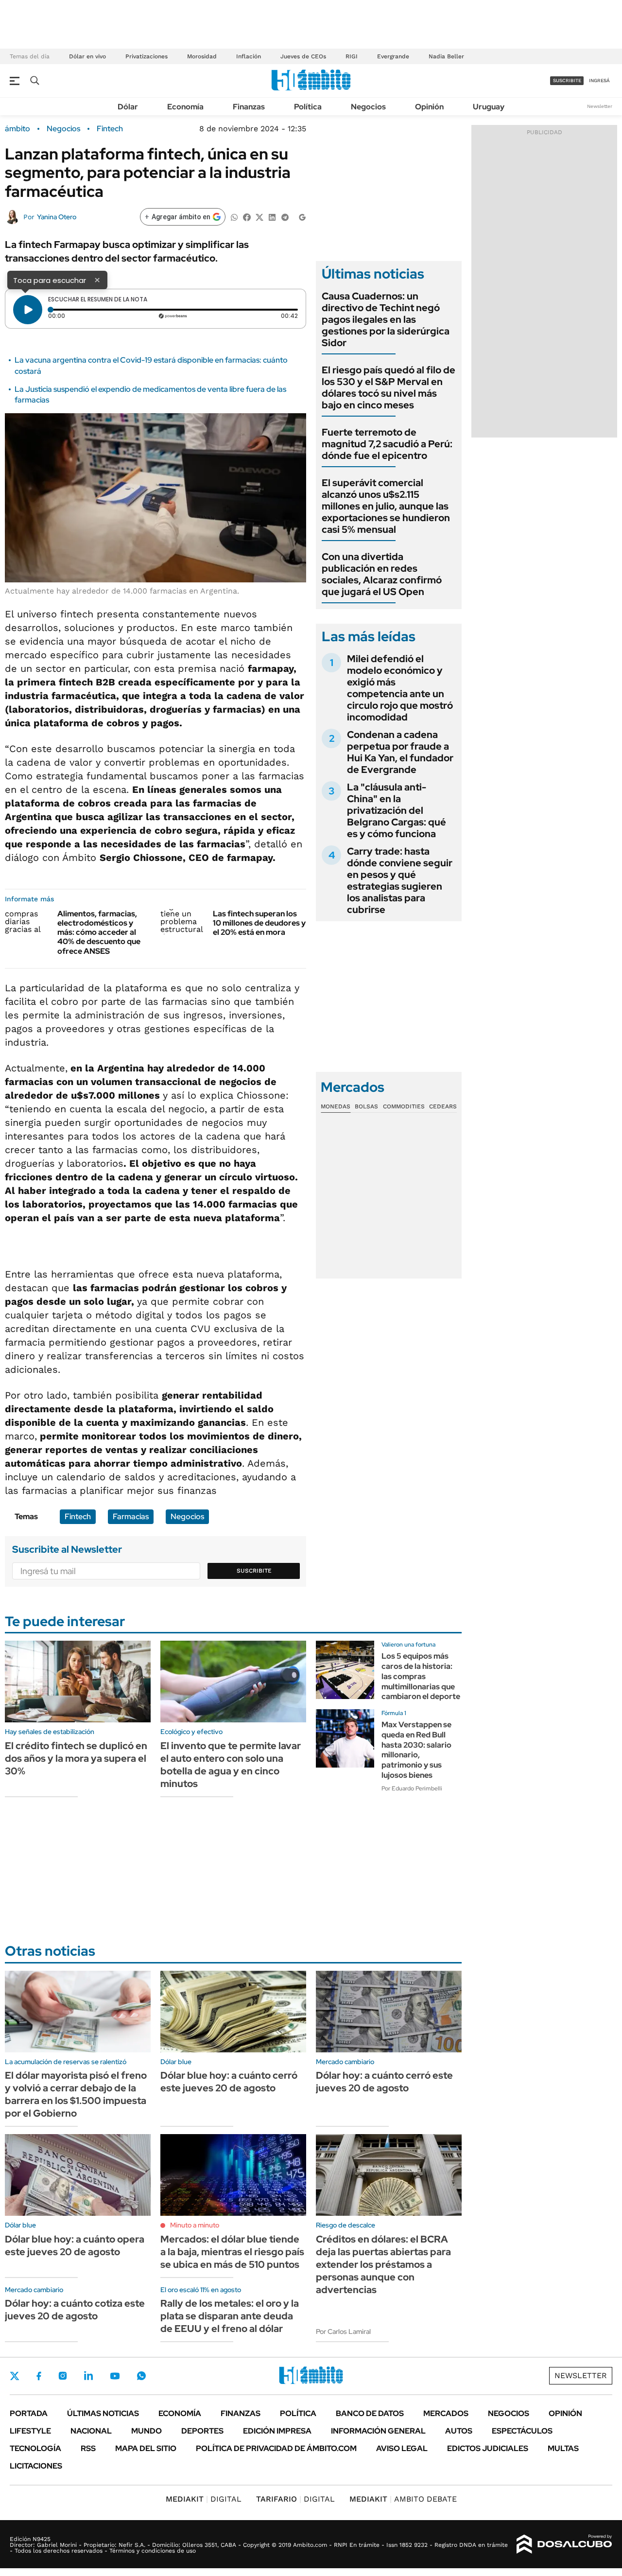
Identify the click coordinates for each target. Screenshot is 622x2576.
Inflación (249, 56)
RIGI (352, 56)
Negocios (368, 107)
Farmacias (131, 1516)
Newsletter (600, 106)
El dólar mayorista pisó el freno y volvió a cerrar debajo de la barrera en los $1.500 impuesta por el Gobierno (76, 2094)
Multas (563, 2448)
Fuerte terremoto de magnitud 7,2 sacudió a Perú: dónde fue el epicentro (387, 444)
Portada (29, 2413)
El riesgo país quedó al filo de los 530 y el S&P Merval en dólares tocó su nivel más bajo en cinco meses (389, 387)
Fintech (110, 129)
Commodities (404, 1106)
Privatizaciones (147, 56)
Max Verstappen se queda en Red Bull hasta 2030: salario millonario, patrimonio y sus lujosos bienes (416, 1750)
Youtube (115, 2376)
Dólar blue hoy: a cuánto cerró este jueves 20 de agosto (229, 2082)
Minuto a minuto (195, 2225)
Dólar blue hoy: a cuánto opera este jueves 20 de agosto (75, 2245)
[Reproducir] (28, 310)
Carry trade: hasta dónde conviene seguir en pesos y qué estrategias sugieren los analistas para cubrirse (400, 880)
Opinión (429, 107)
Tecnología (35, 2448)
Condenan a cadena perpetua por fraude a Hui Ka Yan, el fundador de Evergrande (400, 752)
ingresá (599, 80)
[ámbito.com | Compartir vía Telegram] (285, 217)
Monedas (336, 1106)
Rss (88, 2448)
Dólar (128, 107)
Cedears (443, 1106)
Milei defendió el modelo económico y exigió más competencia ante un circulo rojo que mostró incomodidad (400, 688)
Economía (185, 107)
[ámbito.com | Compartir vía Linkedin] (272, 217)
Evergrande (393, 56)
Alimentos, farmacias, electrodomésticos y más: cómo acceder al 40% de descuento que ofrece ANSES (99, 932)
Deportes (202, 2431)
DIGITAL (204, 2499)
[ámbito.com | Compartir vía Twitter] (259, 217)
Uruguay (489, 107)
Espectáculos (522, 2431)
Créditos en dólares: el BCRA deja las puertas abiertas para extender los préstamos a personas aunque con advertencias (383, 2264)
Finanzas (249, 107)
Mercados (446, 2413)
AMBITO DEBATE (403, 2499)
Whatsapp (141, 2376)
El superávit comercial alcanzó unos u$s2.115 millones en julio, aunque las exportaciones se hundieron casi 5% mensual (386, 506)
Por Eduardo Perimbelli (412, 1788)
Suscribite (254, 1571)
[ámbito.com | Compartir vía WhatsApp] (234, 217)
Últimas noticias (103, 2413)
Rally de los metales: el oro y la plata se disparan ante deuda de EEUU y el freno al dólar (230, 2316)
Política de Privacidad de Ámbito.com (276, 2448)
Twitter (15, 2376)
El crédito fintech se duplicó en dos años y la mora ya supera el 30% (76, 1758)
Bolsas (366, 1106)
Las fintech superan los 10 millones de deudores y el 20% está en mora (259, 923)
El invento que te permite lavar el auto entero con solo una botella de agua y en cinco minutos (231, 1765)
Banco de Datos (370, 2413)
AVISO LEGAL (402, 2448)
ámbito (17, 129)
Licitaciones (36, 2466)
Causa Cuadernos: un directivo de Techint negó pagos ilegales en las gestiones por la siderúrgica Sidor (386, 319)
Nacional (91, 2431)
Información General (378, 2431)
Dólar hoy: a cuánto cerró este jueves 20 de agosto (384, 2082)
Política (308, 107)
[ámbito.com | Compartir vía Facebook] (247, 217)
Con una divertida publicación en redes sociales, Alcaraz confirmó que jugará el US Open (382, 574)
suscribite (567, 80)
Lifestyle (30, 2431)
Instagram (63, 2376)
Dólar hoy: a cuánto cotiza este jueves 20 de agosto (75, 2310)
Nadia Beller (446, 56)
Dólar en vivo (87, 56)
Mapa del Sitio (146, 2448)
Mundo (147, 2431)
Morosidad (202, 56)
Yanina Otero (57, 217)
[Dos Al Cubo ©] (564, 2544)
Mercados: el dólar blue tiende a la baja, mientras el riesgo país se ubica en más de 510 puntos (232, 2252)
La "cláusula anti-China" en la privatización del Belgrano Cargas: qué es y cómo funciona (397, 810)
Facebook (39, 2376)
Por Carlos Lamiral (343, 2331)
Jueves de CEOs (303, 56)
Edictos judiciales (488, 2448)
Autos (459, 2431)
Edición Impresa (277, 2431)
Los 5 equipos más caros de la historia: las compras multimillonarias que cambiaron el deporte (421, 1676)
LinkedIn (88, 2376)
